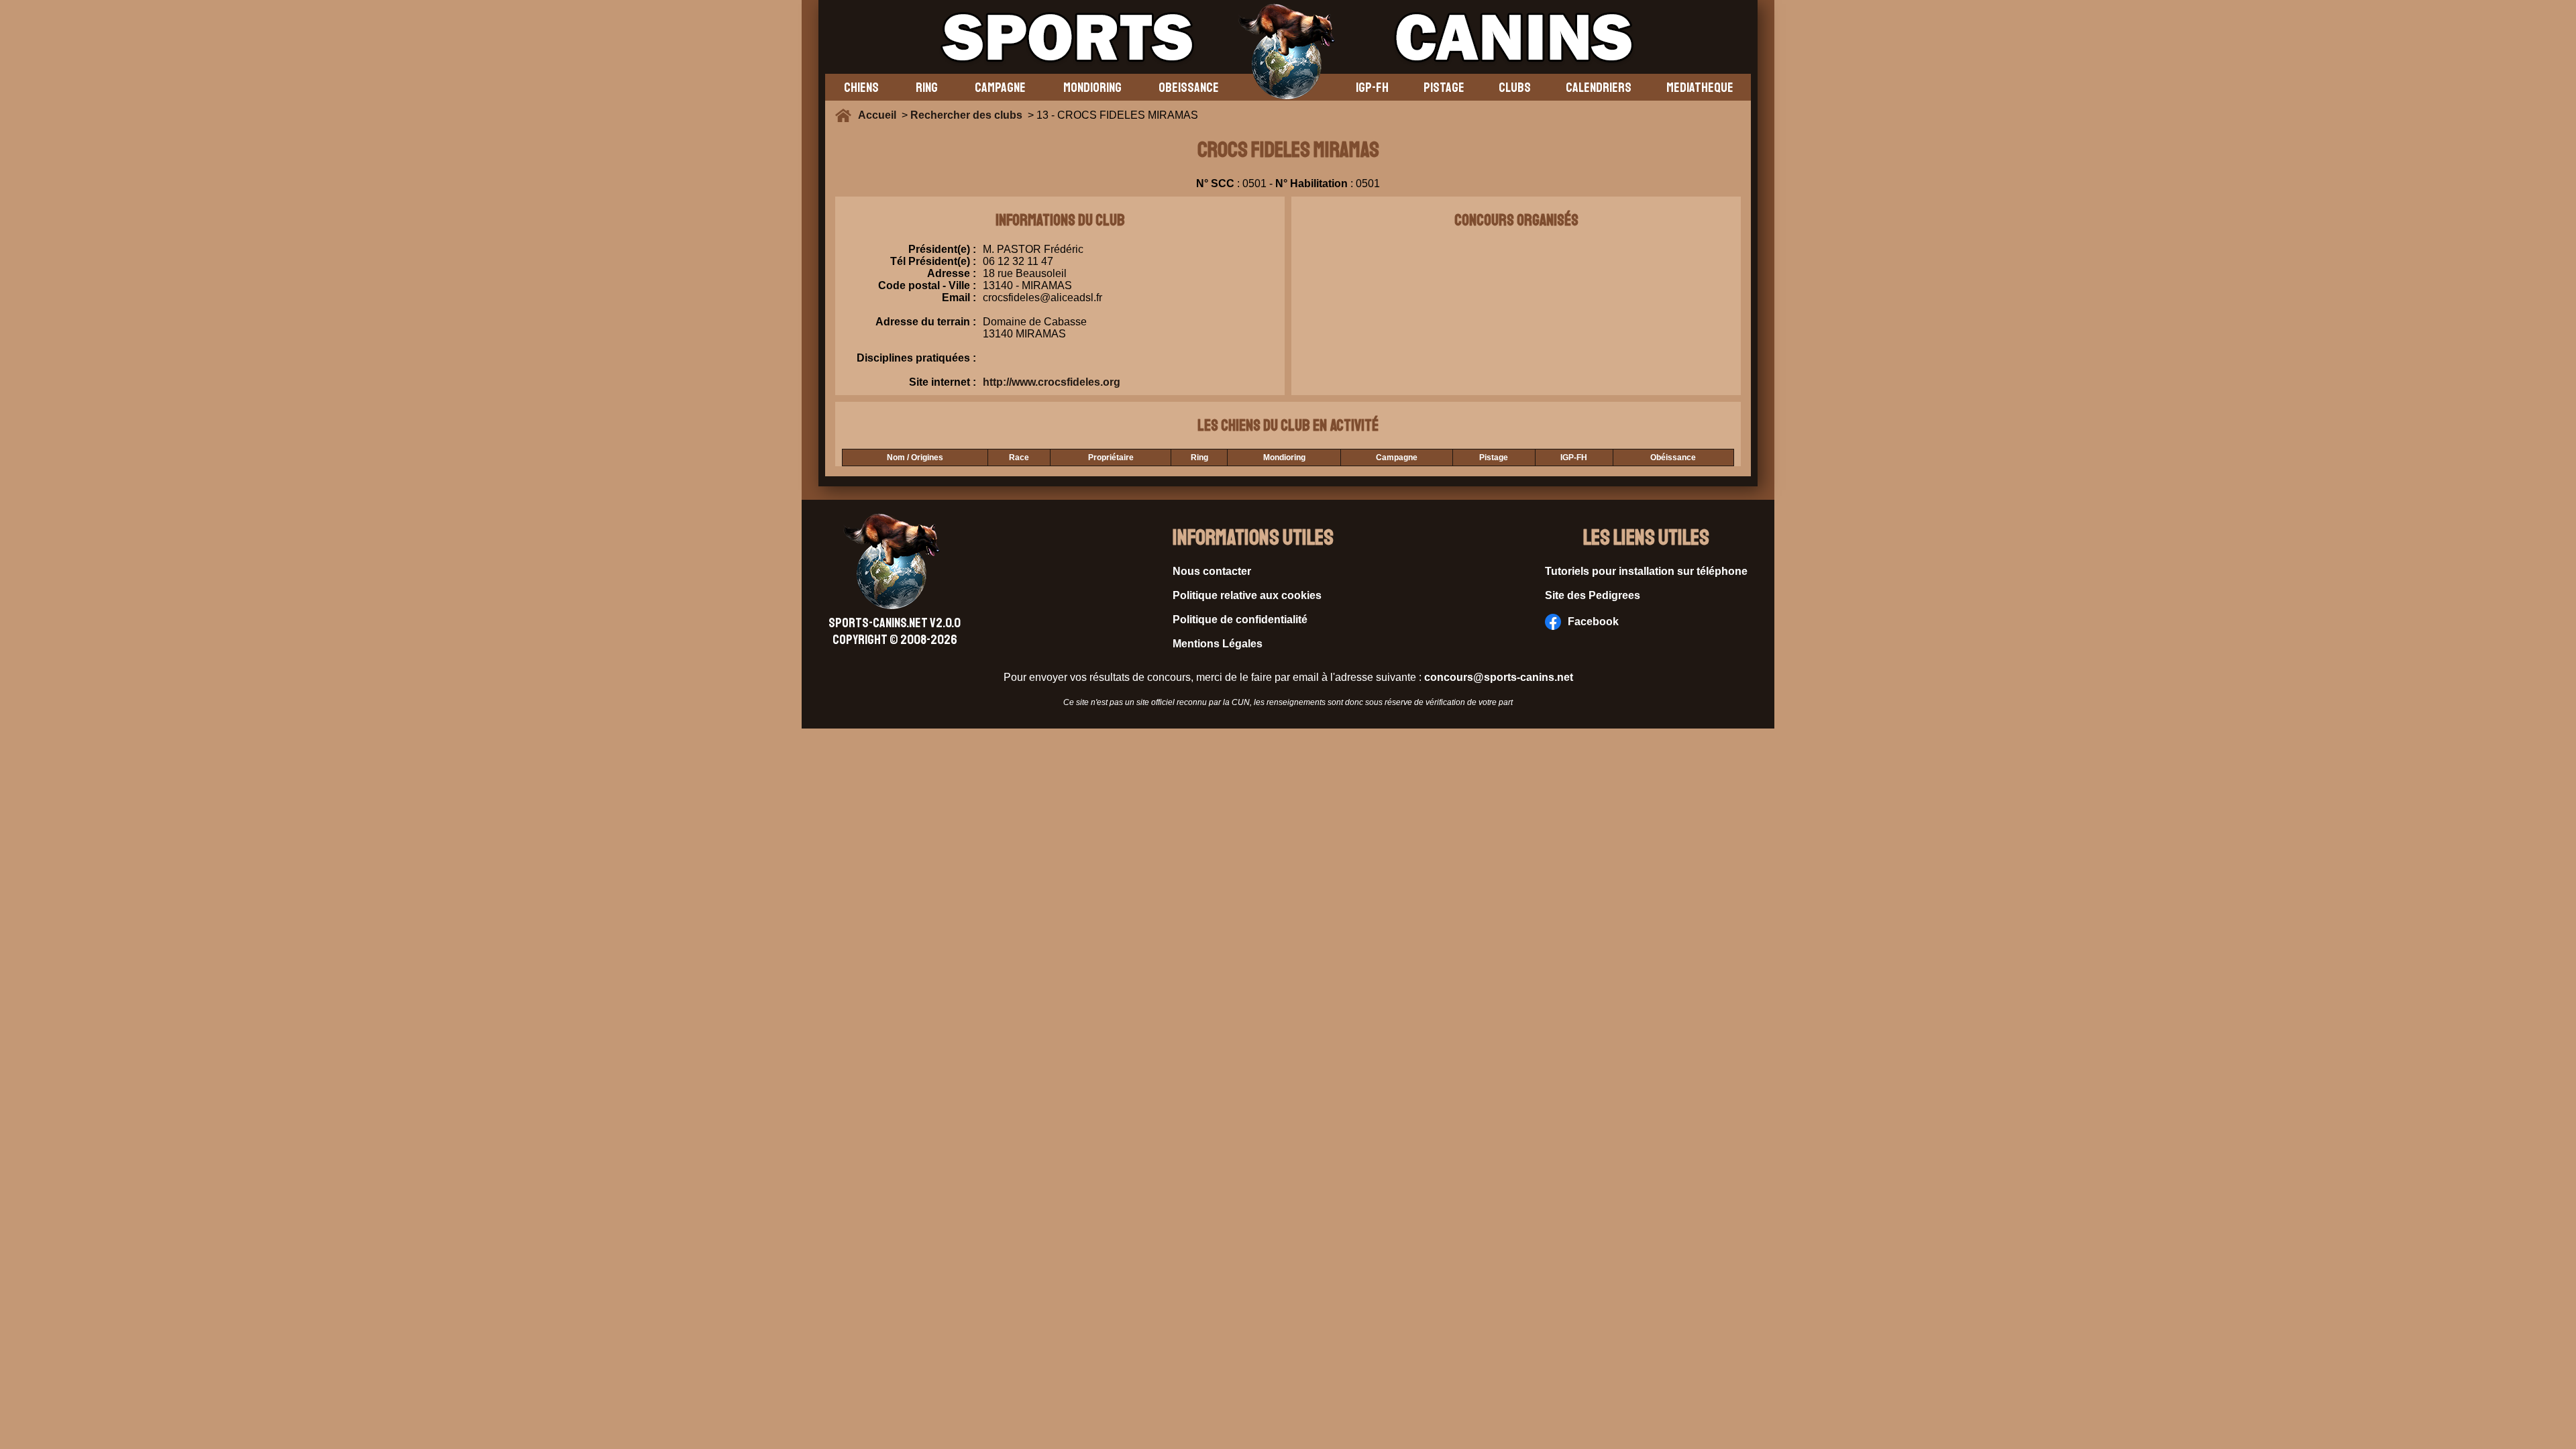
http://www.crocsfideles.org (1052, 382)
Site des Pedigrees (1593, 595)
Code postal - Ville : (927, 285)
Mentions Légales (1218, 644)
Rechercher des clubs (966, 115)
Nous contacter (1212, 571)
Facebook (1593, 622)
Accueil (880, 115)
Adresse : (952, 273)
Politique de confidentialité (1240, 620)
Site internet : (943, 382)
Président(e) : (942, 249)
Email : (959, 298)
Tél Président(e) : (933, 261)
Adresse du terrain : (926, 322)
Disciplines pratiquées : (916, 358)
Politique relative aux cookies (1247, 595)
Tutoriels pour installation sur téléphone (1646, 571)
